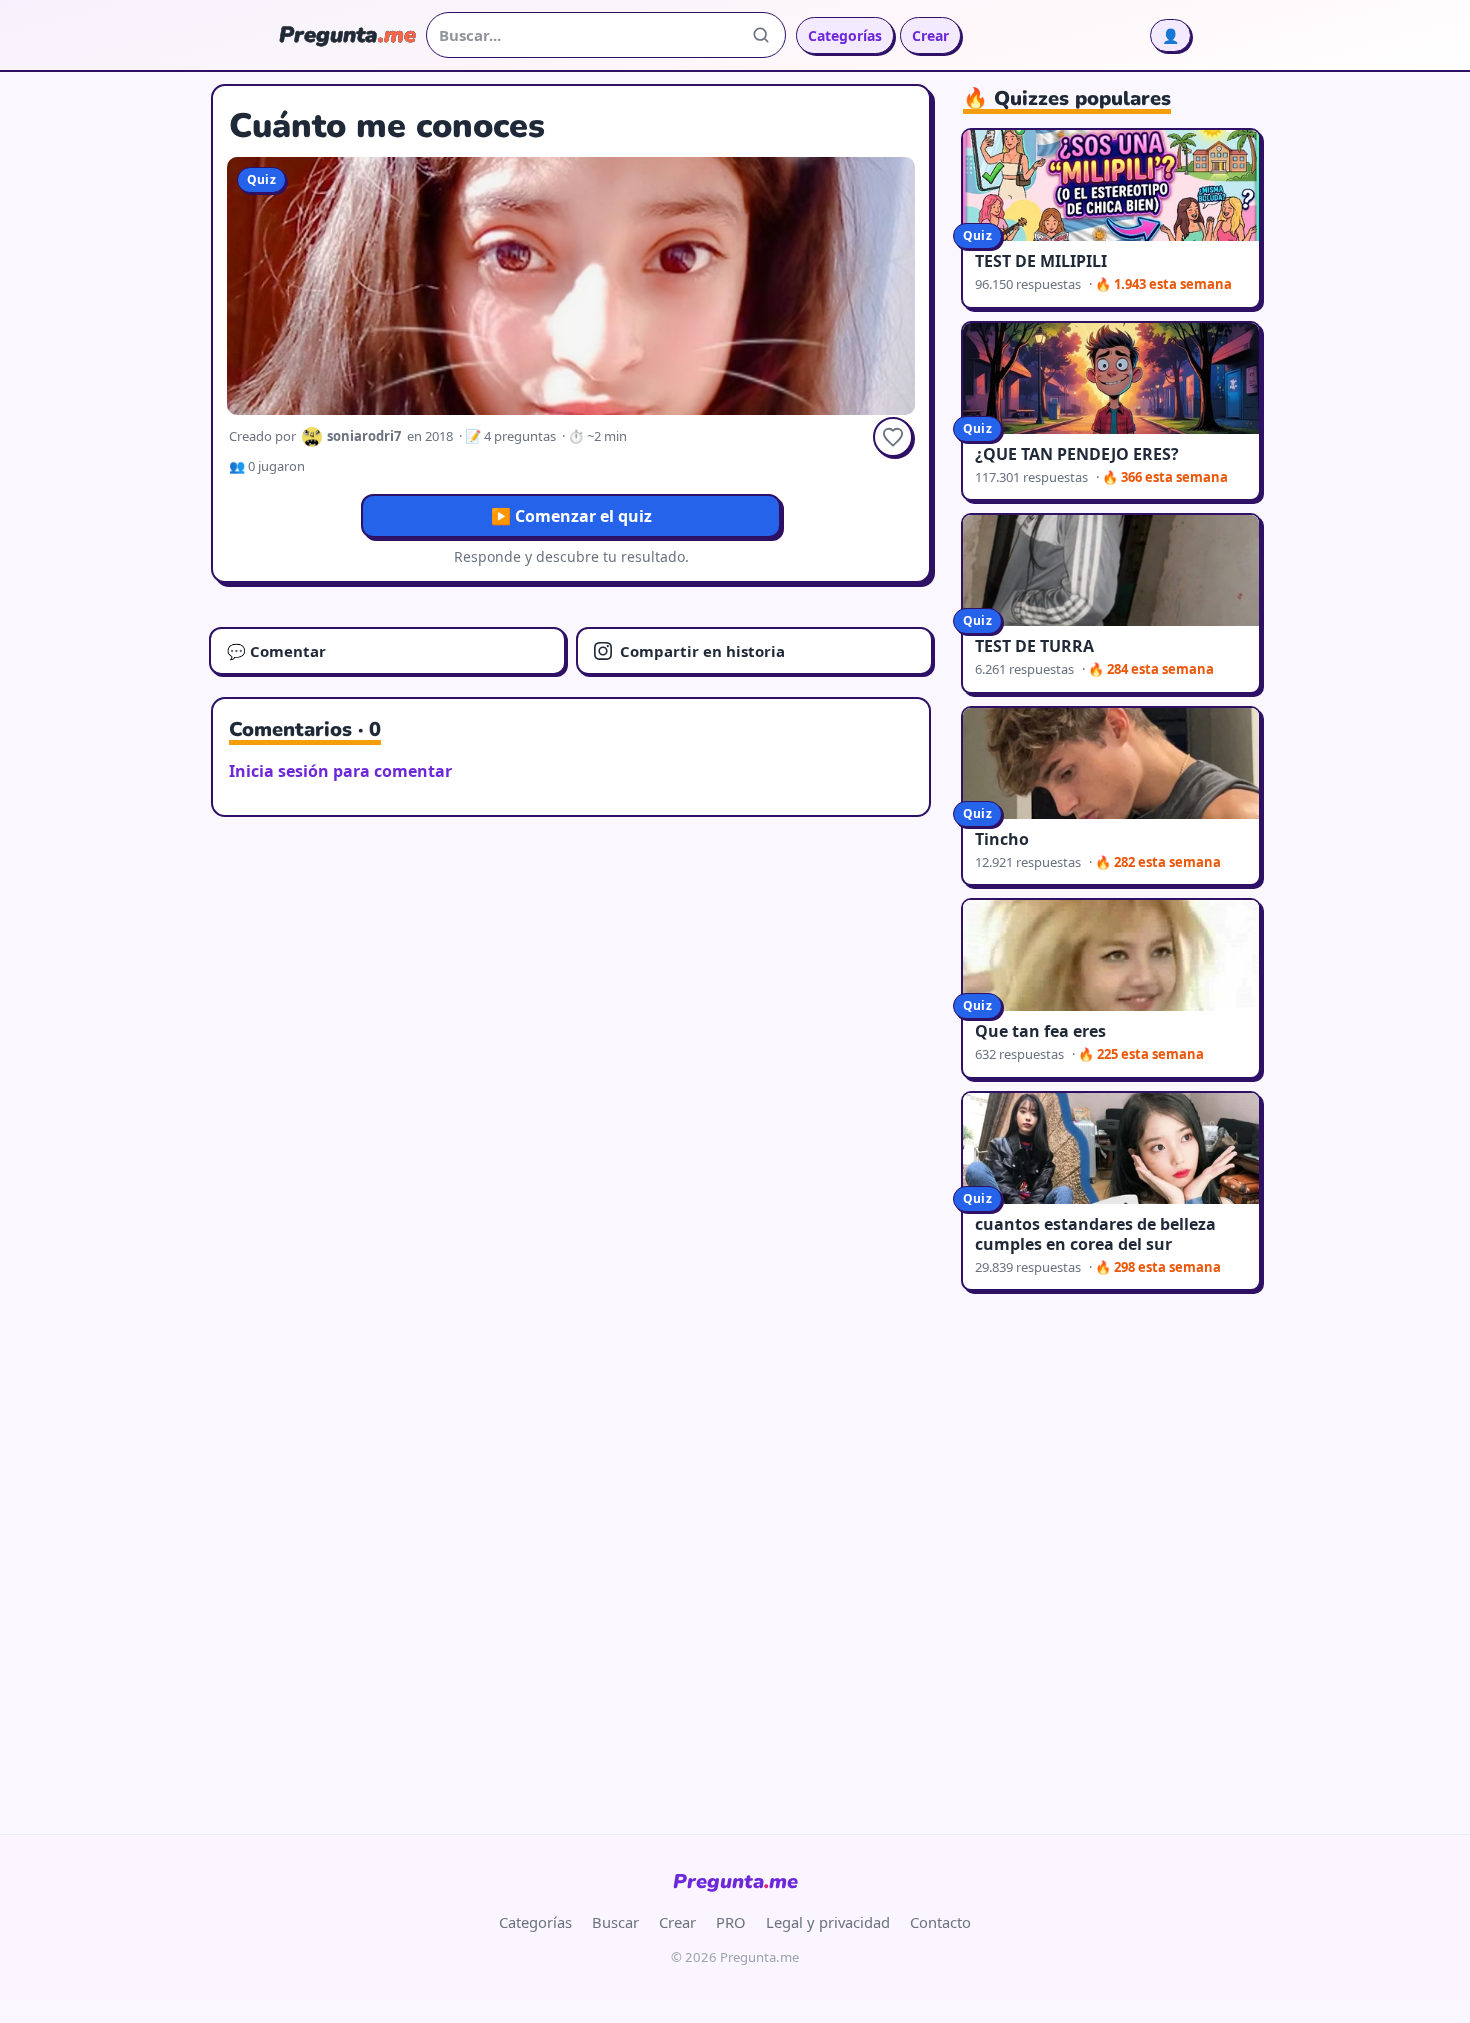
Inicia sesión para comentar (340, 771)
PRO (731, 1922)
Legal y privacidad (828, 1922)
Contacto (940, 1922)
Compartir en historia (702, 651)
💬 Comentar (276, 651)
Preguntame (735, 1881)
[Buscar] (761, 35)
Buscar (615, 1922)
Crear (930, 35)
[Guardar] (893, 437)
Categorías (845, 35)
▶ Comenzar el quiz (571, 516)
